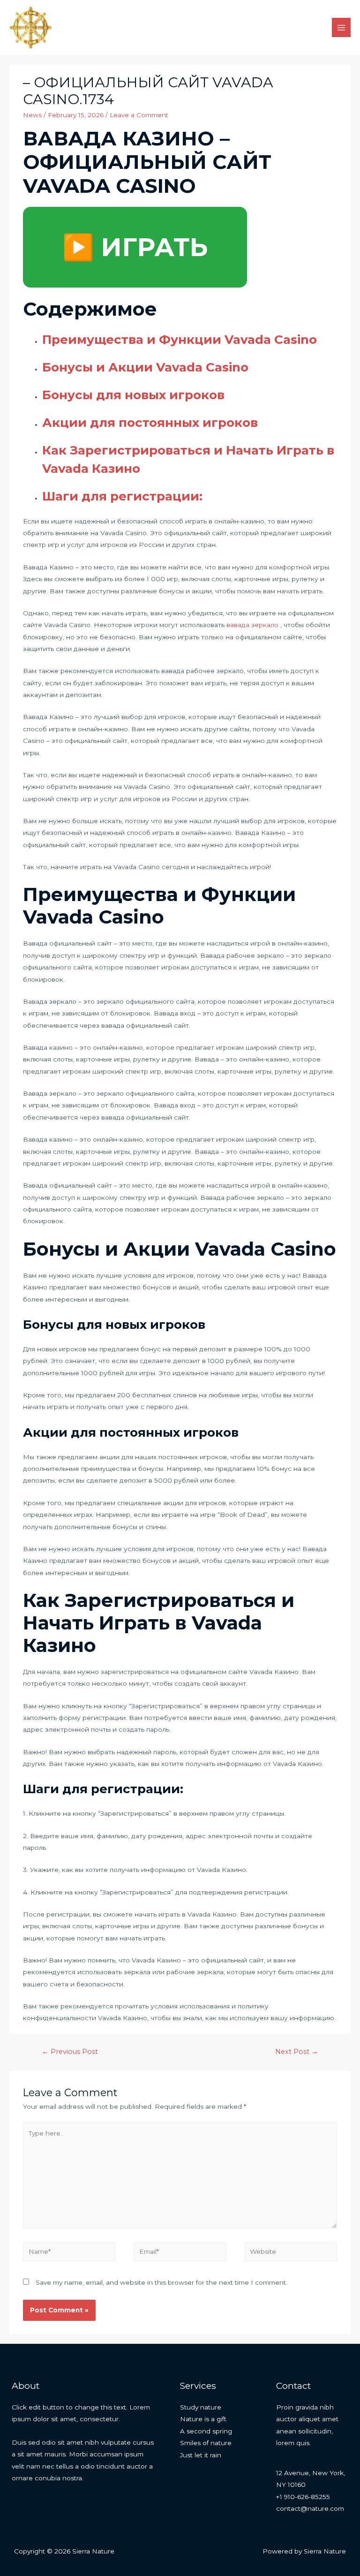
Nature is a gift (203, 2419)
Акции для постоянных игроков (150, 423)
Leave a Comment (139, 115)
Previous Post (70, 2052)
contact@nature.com (310, 2508)
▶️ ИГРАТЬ (135, 247)
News (32, 115)
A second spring (206, 2431)
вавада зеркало (252, 625)
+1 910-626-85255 (303, 2497)
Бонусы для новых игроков (133, 395)
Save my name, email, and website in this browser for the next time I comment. (161, 2282)
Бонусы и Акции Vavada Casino (145, 367)
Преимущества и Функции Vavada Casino (180, 340)
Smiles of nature (206, 2443)
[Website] (291, 2253)
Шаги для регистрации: (122, 496)
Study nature (201, 2407)
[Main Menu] (341, 27)
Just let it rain (201, 2455)
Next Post (297, 2052)
